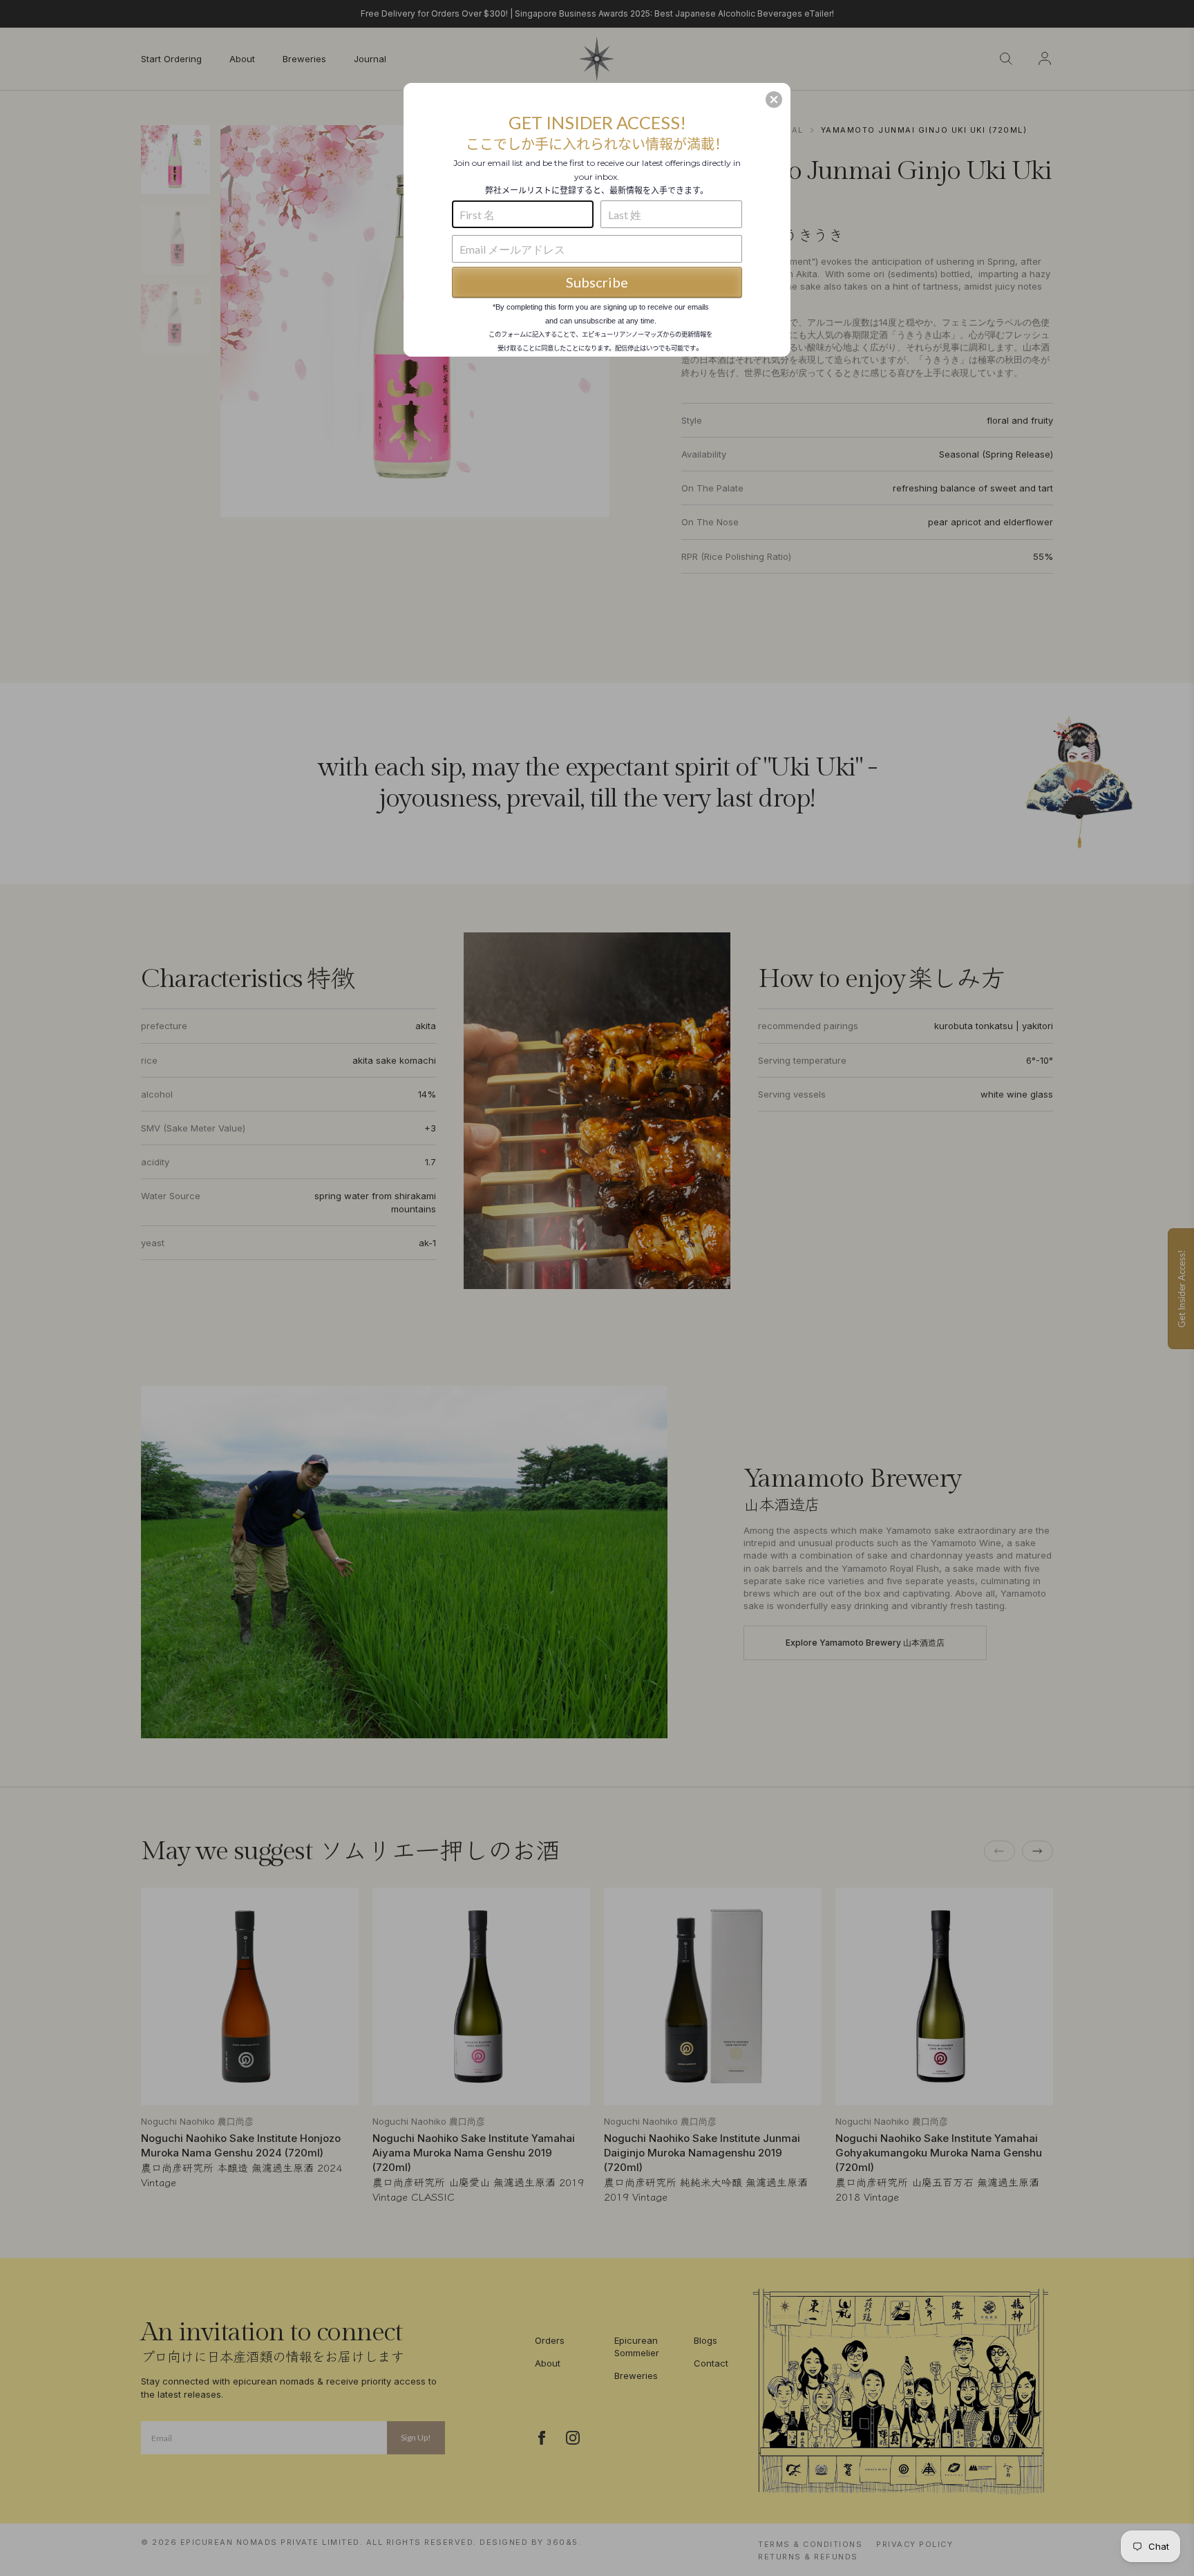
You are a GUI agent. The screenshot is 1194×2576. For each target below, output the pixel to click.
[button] (774, 100)
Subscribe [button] (597, 282)
